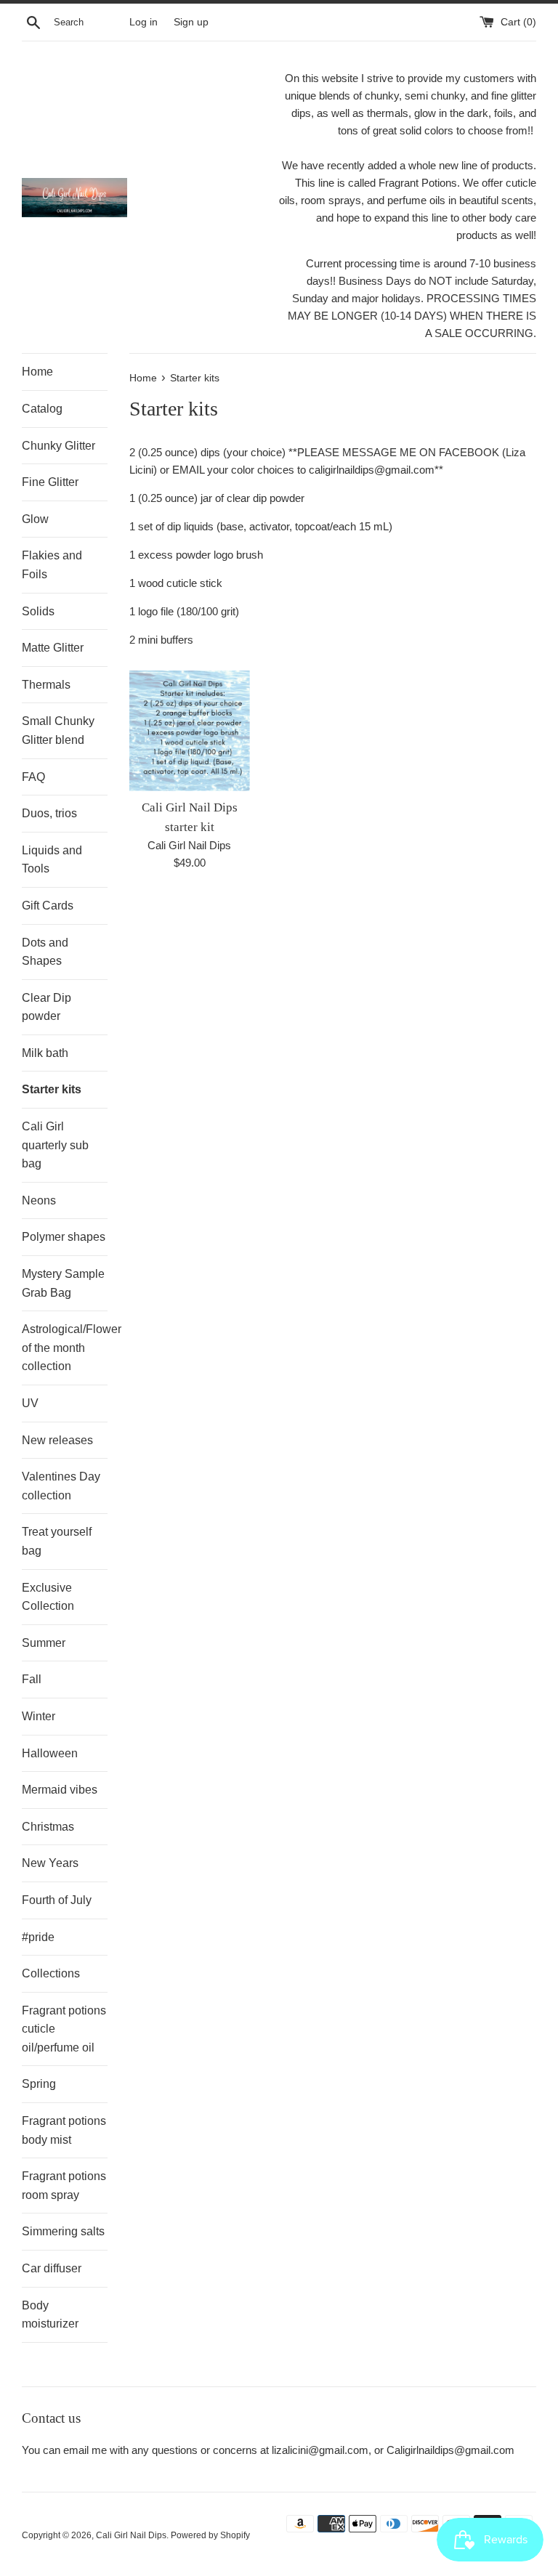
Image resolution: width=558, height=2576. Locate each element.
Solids (38, 611)
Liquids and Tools (52, 860)
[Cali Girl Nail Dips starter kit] (190, 731)
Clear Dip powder (46, 1007)
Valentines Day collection (61, 1486)
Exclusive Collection (48, 1597)
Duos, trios (49, 813)
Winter (39, 1716)
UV (30, 1403)
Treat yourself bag (57, 1541)
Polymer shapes (64, 1237)
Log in (143, 22)
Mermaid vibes (60, 1790)
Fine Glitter (50, 482)
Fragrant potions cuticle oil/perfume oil (64, 2029)
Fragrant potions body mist (64, 2130)
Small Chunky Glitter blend (58, 730)
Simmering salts (63, 2231)
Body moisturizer (50, 2315)
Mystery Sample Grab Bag (63, 1283)
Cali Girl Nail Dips (131, 2535)
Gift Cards (48, 906)
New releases (57, 1440)
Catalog (42, 409)
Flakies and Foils (52, 565)
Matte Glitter (53, 648)
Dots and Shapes (45, 952)
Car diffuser (52, 2268)
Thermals (46, 685)
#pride (38, 1937)
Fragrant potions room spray (64, 2186)
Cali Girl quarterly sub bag (55, 1145)
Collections (51, 1973)
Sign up (191, 22)
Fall (32, 1679)
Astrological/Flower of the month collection (65, 1348)
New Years (50, 1863)
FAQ (33, 777)
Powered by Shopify (210, 2535)
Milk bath (45, 1053)
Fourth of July (57, 1900)
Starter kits (52, 1089)
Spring (39, 2084)
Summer (44, 1643)
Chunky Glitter (58, 446)
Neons (39, 1200)
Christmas (48, 1827)
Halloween (50, 1753)
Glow (35, 519)
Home (37, 372)
